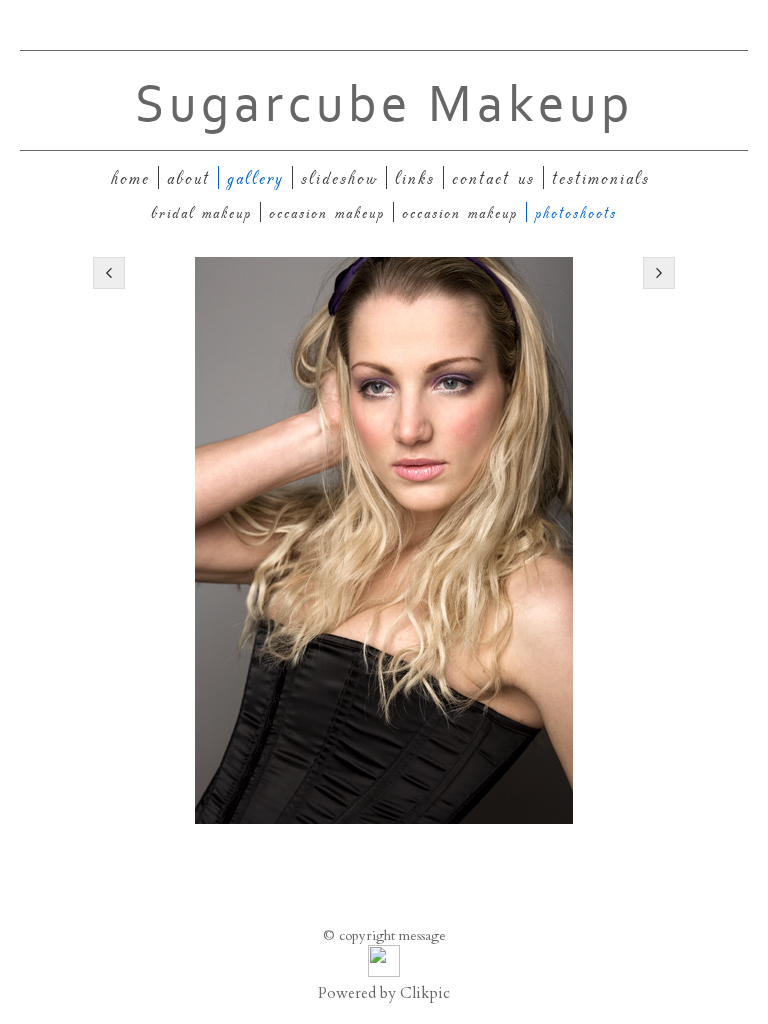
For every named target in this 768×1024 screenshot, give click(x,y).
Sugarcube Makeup (384, 105)
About (188, 177)
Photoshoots (576, 212)
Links (415, 177)
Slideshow (339, 177)
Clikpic (425, 993)
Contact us (493, 177)
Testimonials (601, 177)
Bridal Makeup (201, 212)
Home (130, 177)
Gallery (255, 177)
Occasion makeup (327, 212)
